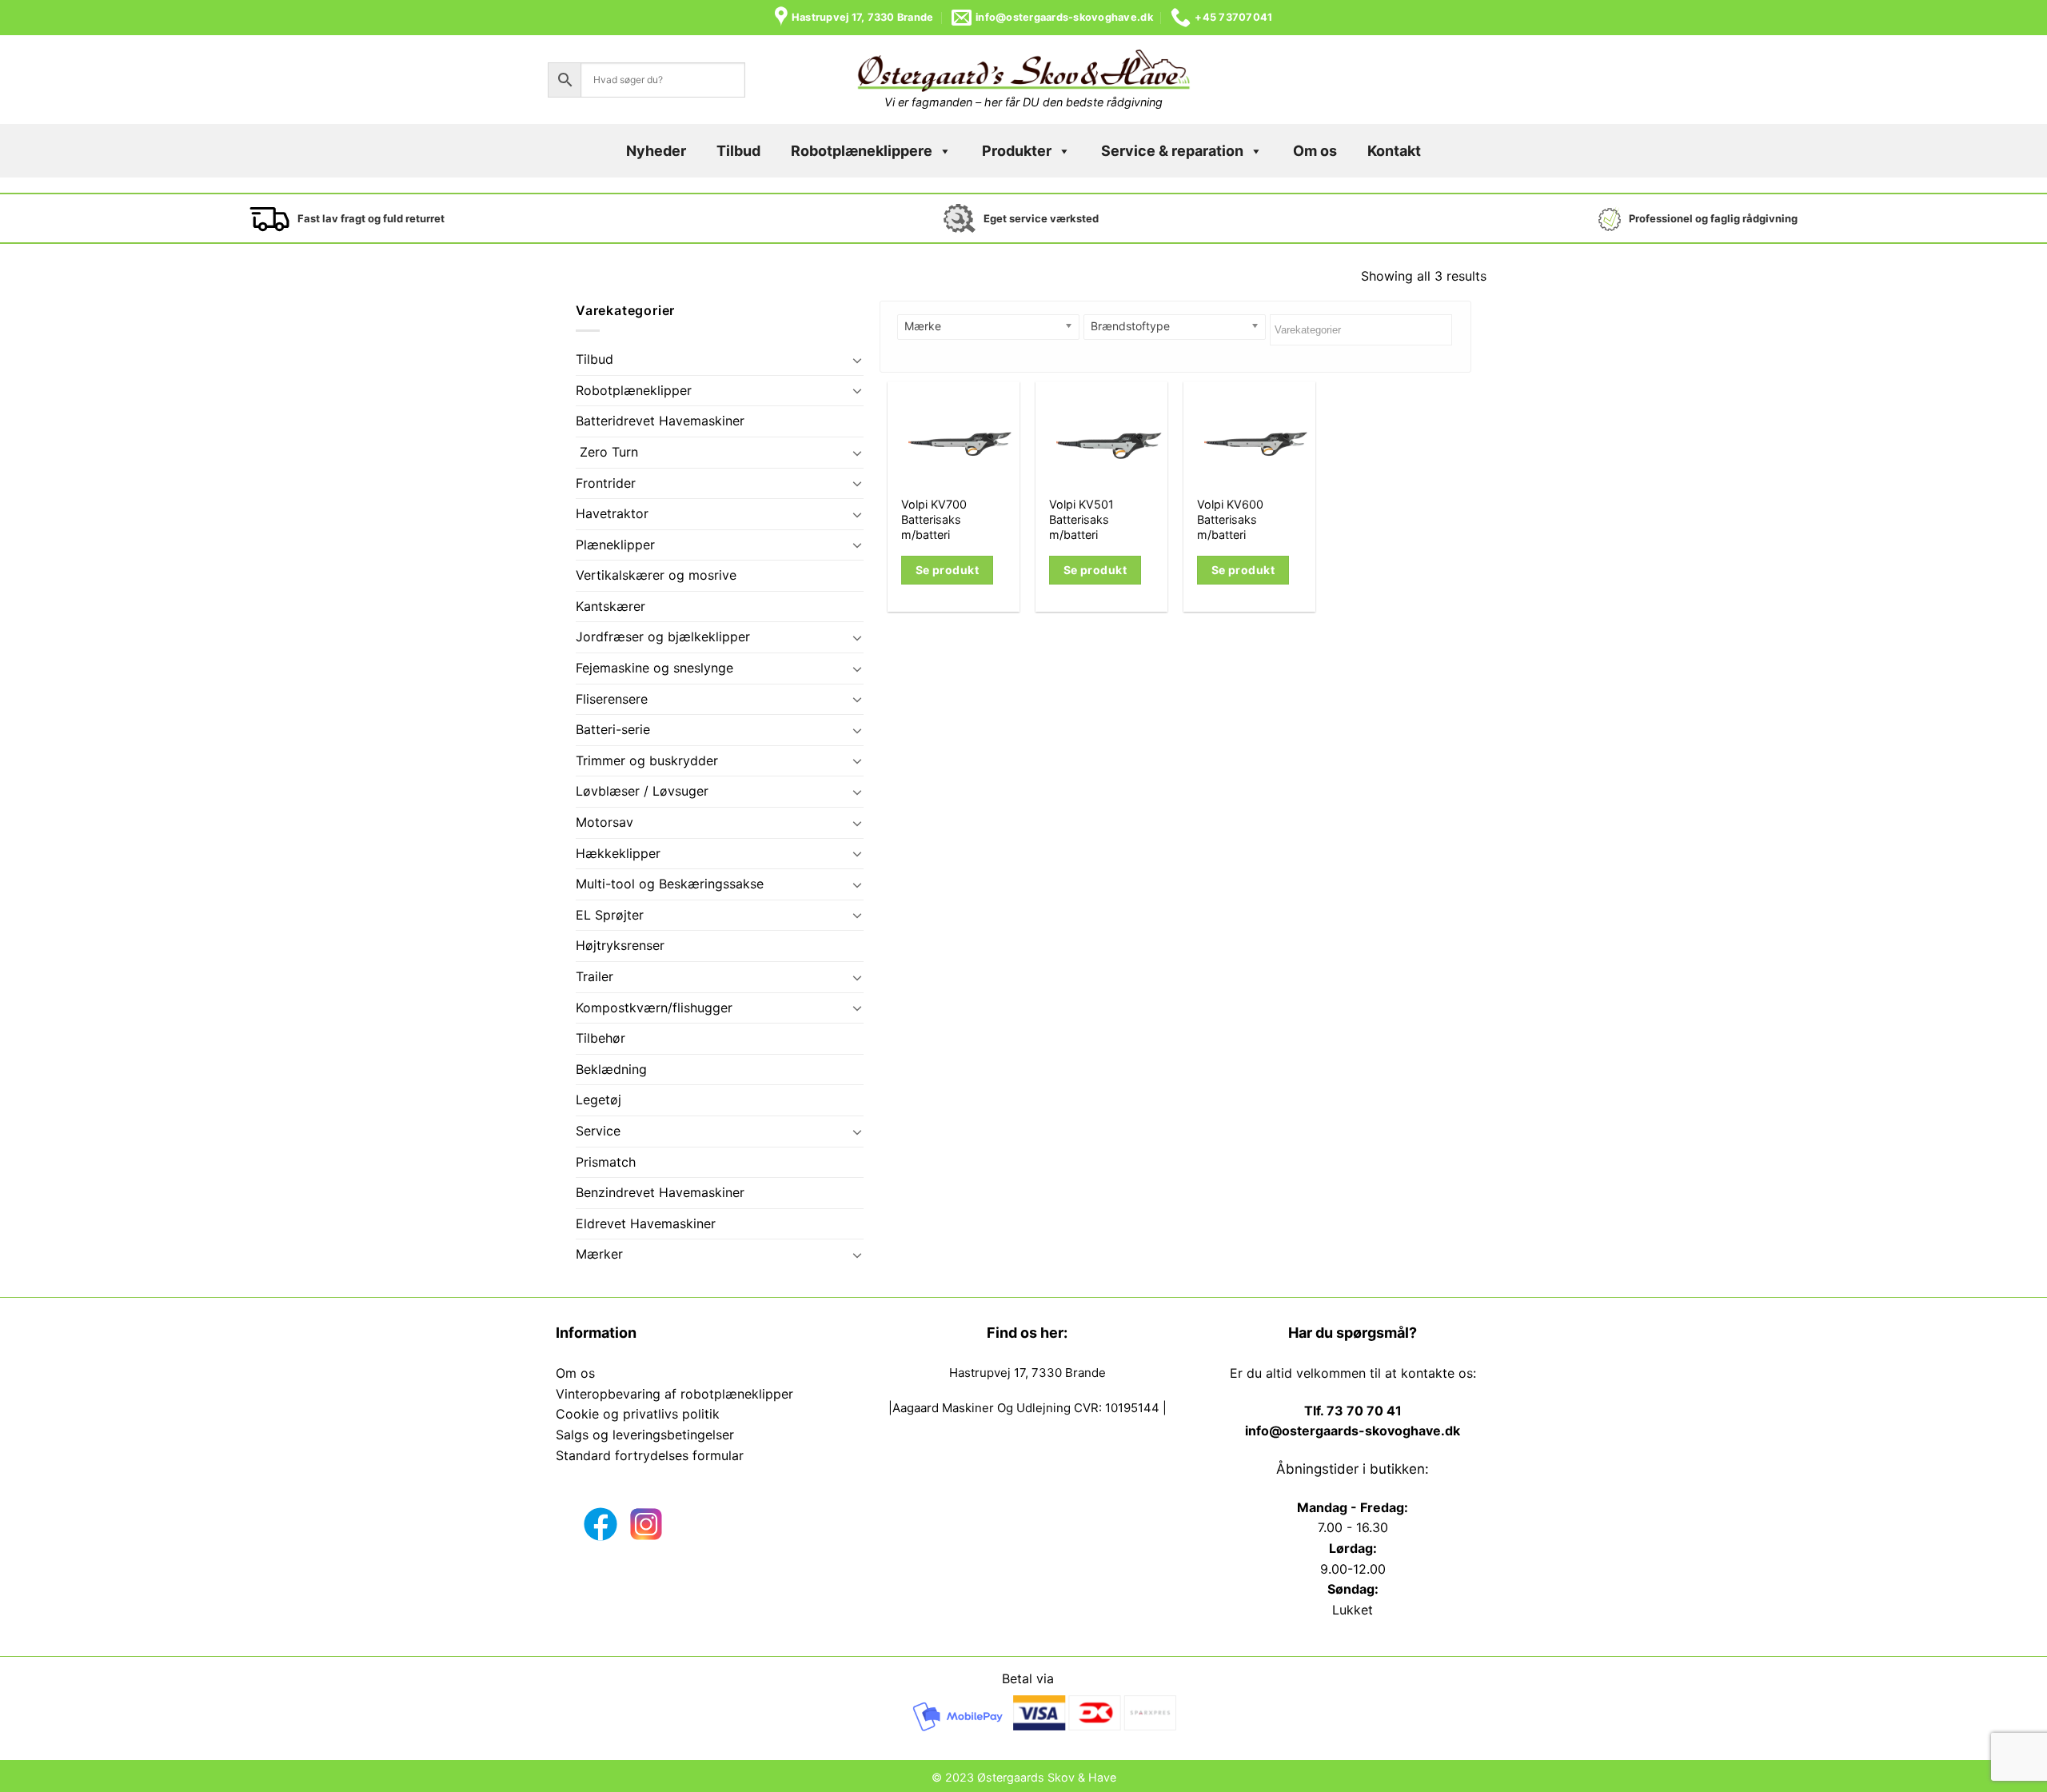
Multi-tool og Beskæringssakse (670, 884)
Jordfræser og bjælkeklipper (663, 637)
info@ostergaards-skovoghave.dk (1353, 1431)
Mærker (599, 1254)
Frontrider (606, 483)
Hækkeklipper (618, 853)
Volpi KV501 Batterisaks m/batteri (1081, 519)
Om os (1315, 151)
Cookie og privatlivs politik (638, 1414)
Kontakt (1394, 151)
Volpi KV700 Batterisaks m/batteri (934, 519)
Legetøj (599, 1100)
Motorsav (605, 822)
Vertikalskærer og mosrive (656, 575)
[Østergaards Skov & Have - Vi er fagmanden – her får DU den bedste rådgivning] (1023, 71)
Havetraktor (612, 513)
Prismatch (606, 1162)
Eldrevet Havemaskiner (646, 1223)
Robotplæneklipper (634, 390)
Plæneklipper (615, 545)
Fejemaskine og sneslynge (654, 668)
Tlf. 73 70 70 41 (1353, 1411)
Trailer (595, 976)
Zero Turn (607, 452)
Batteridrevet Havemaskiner (660, 421)
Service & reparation (1172, 151)
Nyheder (656, 151)
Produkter (1017, 151)
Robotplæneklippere (862, 151)
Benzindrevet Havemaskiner (660, 1192)
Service (598, 1131)
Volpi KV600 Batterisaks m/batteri (1230, 519)
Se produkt (947, 570)
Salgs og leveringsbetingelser (645, 1435)
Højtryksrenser (620, 945)
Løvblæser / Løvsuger (642, 791)
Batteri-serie (613, 729)
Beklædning (611, 1069)
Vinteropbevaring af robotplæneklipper (674, 1394)
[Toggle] (857, 360)
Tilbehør (601, 1038)
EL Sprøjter (610, 915)
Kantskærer (611, 606)
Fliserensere (612, 699)
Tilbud (738, 151)
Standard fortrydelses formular (650, 1455)
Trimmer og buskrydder (647, 760)
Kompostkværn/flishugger (654, 1008)
